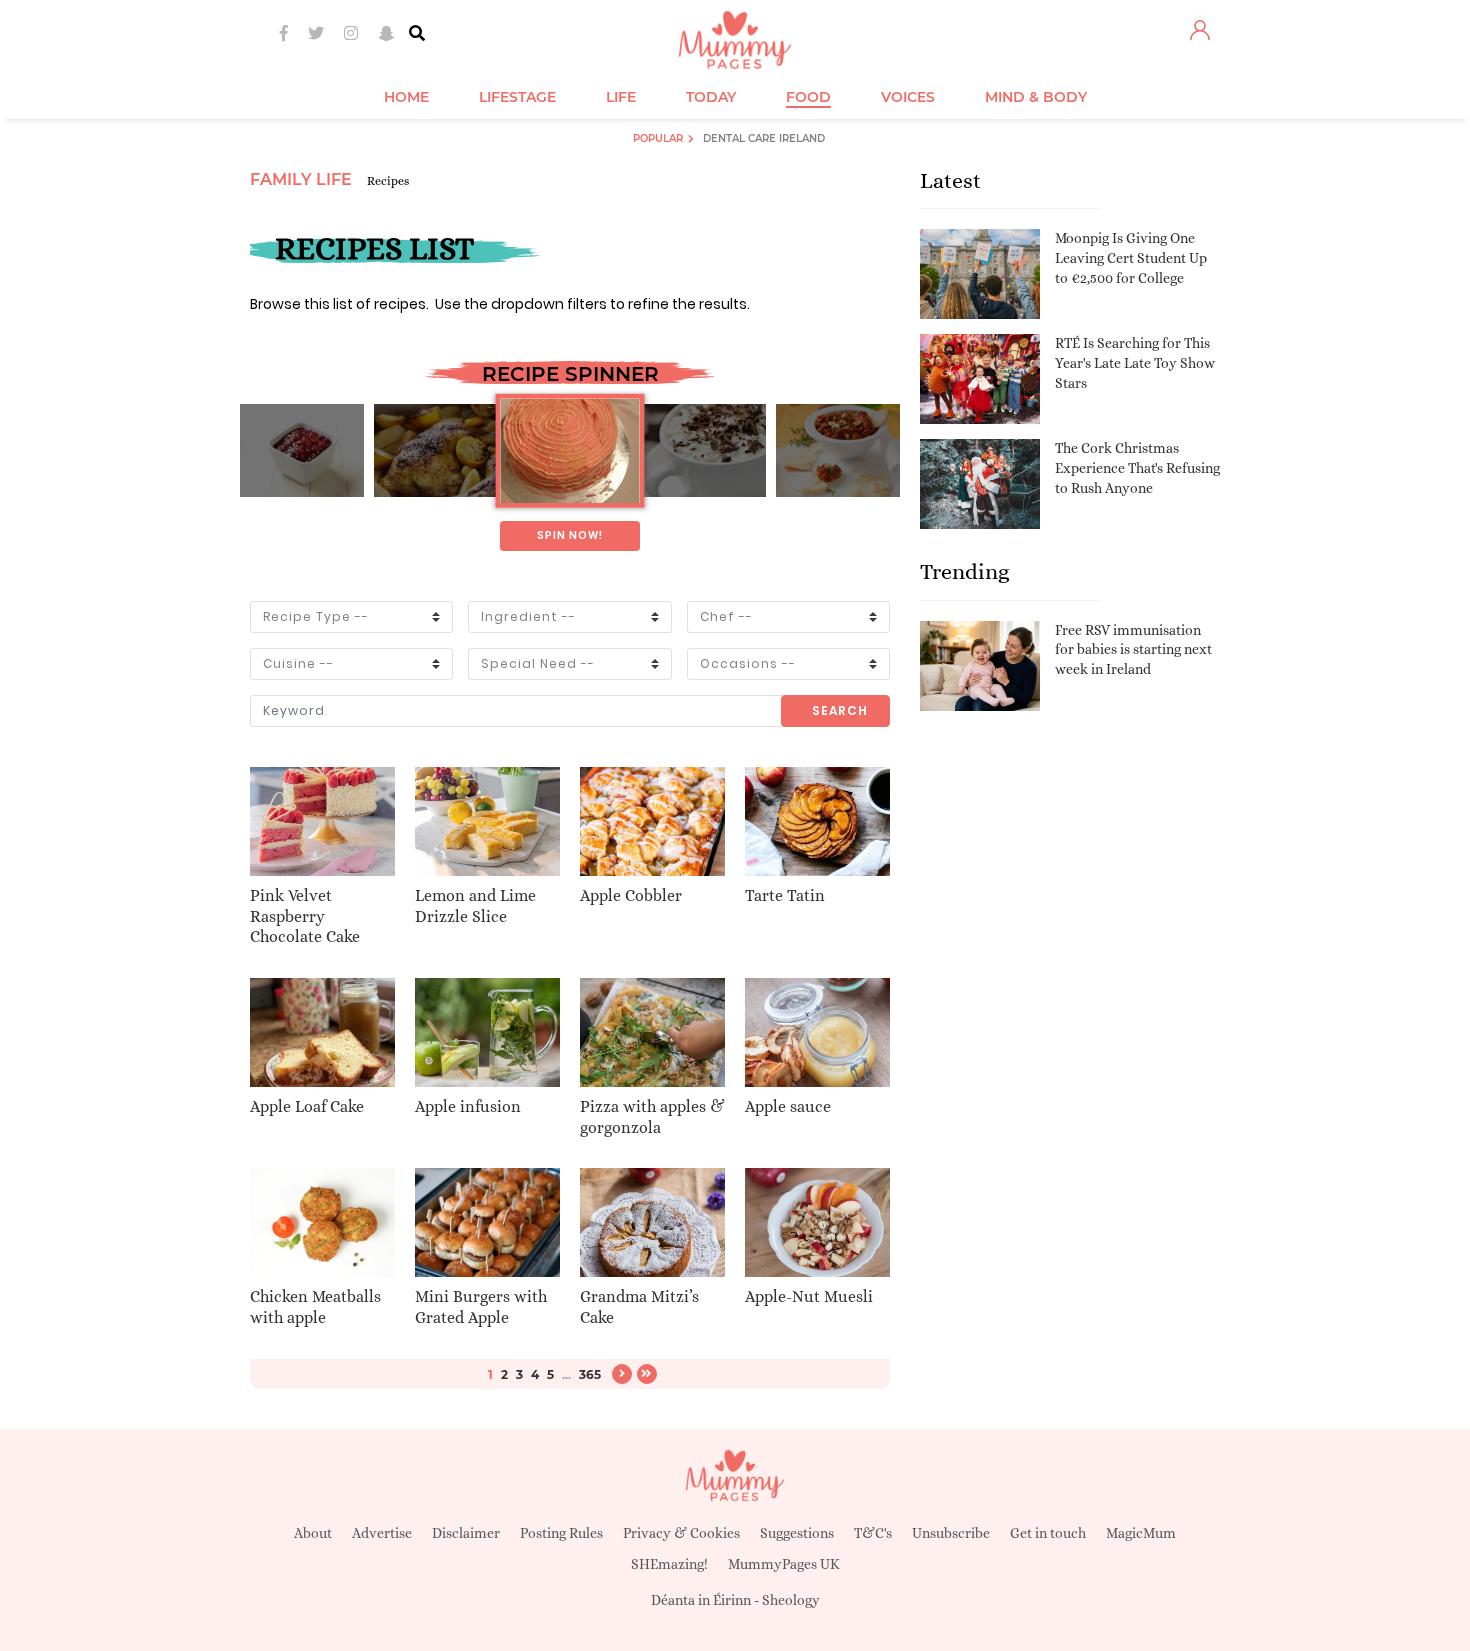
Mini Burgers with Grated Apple (481, 1307)
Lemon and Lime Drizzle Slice (475, 906)
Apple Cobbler (631, 895)
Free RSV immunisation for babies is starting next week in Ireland (1133, 649)
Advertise (382, 1533)
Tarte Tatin (785, 895)
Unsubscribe (951, 1533)
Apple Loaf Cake (307, 1106)
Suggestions (797, 1533)
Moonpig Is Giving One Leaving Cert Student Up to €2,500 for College (1131, 257)
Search (840, 710)
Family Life (301, 179)
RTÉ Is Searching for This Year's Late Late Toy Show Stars (1135, 362)
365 (590, 1374)
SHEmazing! (669, 1564)
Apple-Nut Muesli (809, 1296)
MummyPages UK (784, 1564)
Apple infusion (468, 1106)
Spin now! (570, 535)
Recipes (388, 181)
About (313, 1533)
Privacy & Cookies (681, 1533)
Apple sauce (788, 1106)
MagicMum (1141, 1533)
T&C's (873, 1533)
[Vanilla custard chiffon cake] (569, 451)
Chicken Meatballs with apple (315, 1307)
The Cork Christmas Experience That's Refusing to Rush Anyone (1137, 467)
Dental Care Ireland (764, 138)
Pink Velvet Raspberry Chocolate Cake (305, 916)
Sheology (791, 1600)
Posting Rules (561, 1533)
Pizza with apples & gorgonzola (652, 1117)
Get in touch (1048, 1533)
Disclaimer (466, 1533)
